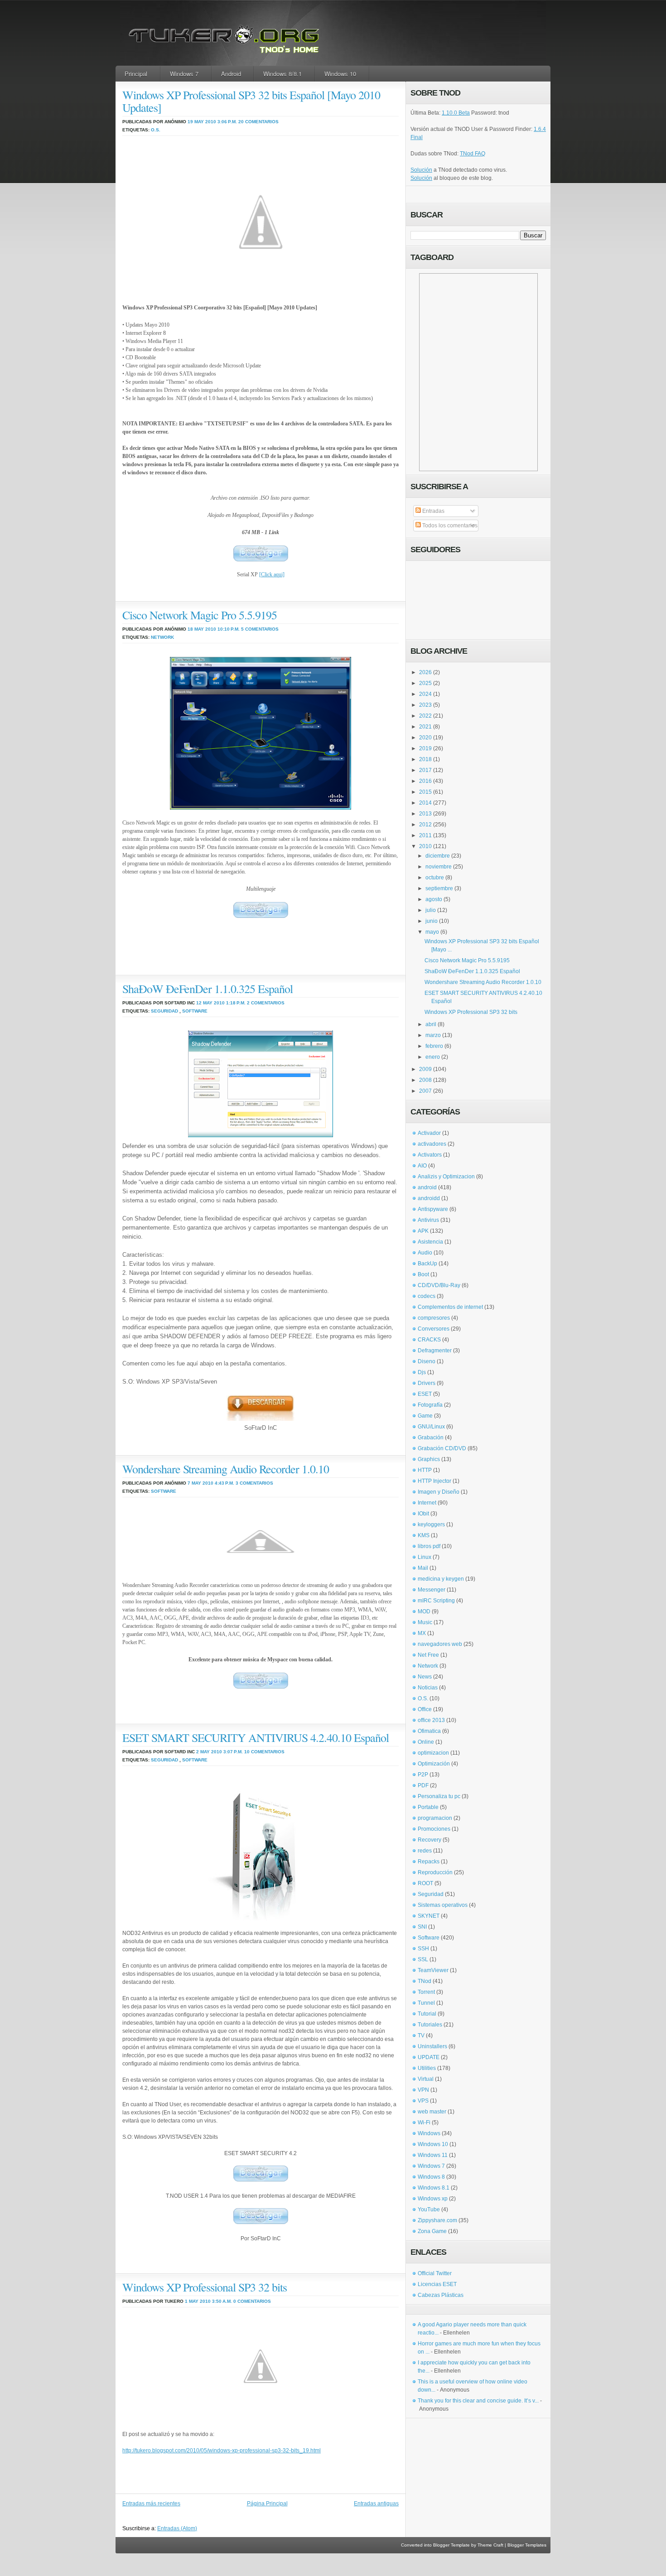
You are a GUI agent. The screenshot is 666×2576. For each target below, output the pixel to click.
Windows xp (433, 2199)
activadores (432, 1144)
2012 (425, 825)
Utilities (427, 2068)
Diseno (427, 1361)
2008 (425, 1080)
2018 (425, 759)
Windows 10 (340, 74)
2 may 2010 (209, 1752)
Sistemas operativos (443, 1905)
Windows (429, 2133)
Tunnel (426, 2003)
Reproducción (435, 1872)
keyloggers (431, 1524)
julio (431, 910)
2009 (425, 1069)
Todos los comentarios (449, 526)
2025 (425, 683)
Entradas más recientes (151, 2504)
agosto (434, 899)
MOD (424, 1611)
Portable (428, 1807)
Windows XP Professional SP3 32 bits (205, 2287)
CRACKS (429, 1340)
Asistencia (430, 1242)
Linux (425, 1557)
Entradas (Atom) (177, 2528)
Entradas (433, 511)
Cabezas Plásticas (441, 2295)
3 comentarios (254, 1483)
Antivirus (428, 1220)
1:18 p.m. (236, 1003)
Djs (422, 1372)
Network (162, 637)
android (427, 1187)
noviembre (439, 867)
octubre (435, 878)
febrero (434, 1046)
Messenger (432, 1590)
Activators (430, 1155)
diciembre (438, 856)
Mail (423, 1568)
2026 (425, 672)
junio (432, 921)
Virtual (426, 2079)
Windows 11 (433, 2155)
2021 (425, 727)
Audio (425, 1253)
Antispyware (433, 1209)
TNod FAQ (473, 154)
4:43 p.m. (224, 1483)
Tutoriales (430, 2025)
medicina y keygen (441, 1579)
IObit (423, 1514)
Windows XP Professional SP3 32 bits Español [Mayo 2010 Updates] (251, 101)
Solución (421, 170)
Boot (423, 1274)
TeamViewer (433, 1970)
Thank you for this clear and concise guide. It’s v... (478, 2401)
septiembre (439, 888)
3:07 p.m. (233, 1752)
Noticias (428, 1688)
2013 (425, 814)
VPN (423, 2090)
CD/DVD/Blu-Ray (439, 1285)
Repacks (429, 1862)
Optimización (434, 1764)
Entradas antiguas (376, 2504)
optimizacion (433, 1753)
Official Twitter (435, 2273)
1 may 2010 (198, 2301)
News (425, 1677)
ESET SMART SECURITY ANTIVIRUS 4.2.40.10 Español (256, 1737)
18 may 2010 (202, 629)
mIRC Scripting (436, 1601)
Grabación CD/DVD (442, 1448)
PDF (423, 1785)
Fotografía (430, 1405)
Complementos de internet (450, 1307)
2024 (425, 694)
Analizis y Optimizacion (446, 1177)
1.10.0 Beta (456, 113)
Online (426, 1742)
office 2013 (431, 1720)
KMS (424, 1535)
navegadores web (440, 1644)
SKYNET (429, 1916)
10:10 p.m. (229, 629)
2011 (425, 835)
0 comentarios (252, 2301)
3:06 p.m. (227, 122)
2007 (425, 1091)
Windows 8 (431, 2177)
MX (422, 1633)
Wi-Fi (424, 2123)
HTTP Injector (434, 1481)
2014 (425, 803)
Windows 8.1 (434, 2188)
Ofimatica (429, 1731)
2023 (425, 705)
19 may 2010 (202, 122)
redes (425, 1851)
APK (423, 1231)
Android (231, 74)
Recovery (430, 1840)
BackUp (427, 1264)
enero (433, 1057)
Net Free (428, 1655)
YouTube (429, 2209)
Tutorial (427, 2014)
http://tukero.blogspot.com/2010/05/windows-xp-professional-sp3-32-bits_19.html (222, 2451)
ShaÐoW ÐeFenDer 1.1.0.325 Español (208, 989)
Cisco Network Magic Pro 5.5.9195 (200, 615)
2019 (425, 748)
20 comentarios (258, 122)
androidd (429, 1198)
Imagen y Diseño (439, 1492)
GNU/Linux (431, 1427)
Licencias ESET (437, 2284)
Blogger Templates (527, 2545)
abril (431, 1024)
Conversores (434, 1329)
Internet (427, 1503)
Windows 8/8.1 (282, 74)
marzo (433, 1035)
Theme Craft (490, 2545)
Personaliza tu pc (439, 1796)
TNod (425, 1981)
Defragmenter (435, 1351)
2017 (425, 770)
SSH (423, 1949)
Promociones (434, 1829)
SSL (423, 1959)
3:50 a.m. (222, 2301)
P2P (423, 1775)
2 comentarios (266, 1003)
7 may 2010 (200, 1483)
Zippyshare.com (437, 2220)
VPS (423, 2101)
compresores (434, 1318)
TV (421, 2036)
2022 (425, 716)
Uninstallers (432, 2046)
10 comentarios (264, 1752)
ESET (425, 1394)
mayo (432, 932)
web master (432, 2112)
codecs (427, 1296)
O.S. (156, 130)
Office (425, 1709)
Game (425, 1416)
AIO (422, 1166)
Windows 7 (184, 74)
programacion (435, 1818)
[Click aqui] (272, 574)
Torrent (426, 1992)
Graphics (429, 1459)
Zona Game (432, 2231)
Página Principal (267, 2504)
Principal (136, 74)
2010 (425, 846)
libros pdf (429, 1546)
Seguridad (164, 1011)
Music (425, 1622)
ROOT (425, 1883)
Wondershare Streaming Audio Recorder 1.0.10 (226, 1469)
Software (195, 1011)
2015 (425, 792)
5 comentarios (260, 629)
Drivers (427, 1383)
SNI (422, 1927)
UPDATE (429, 2057)
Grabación (431, 1438)
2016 (425, 781)
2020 (425, 738)
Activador (429, 1133)
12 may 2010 (210, 1003)
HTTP (425, 1470)
